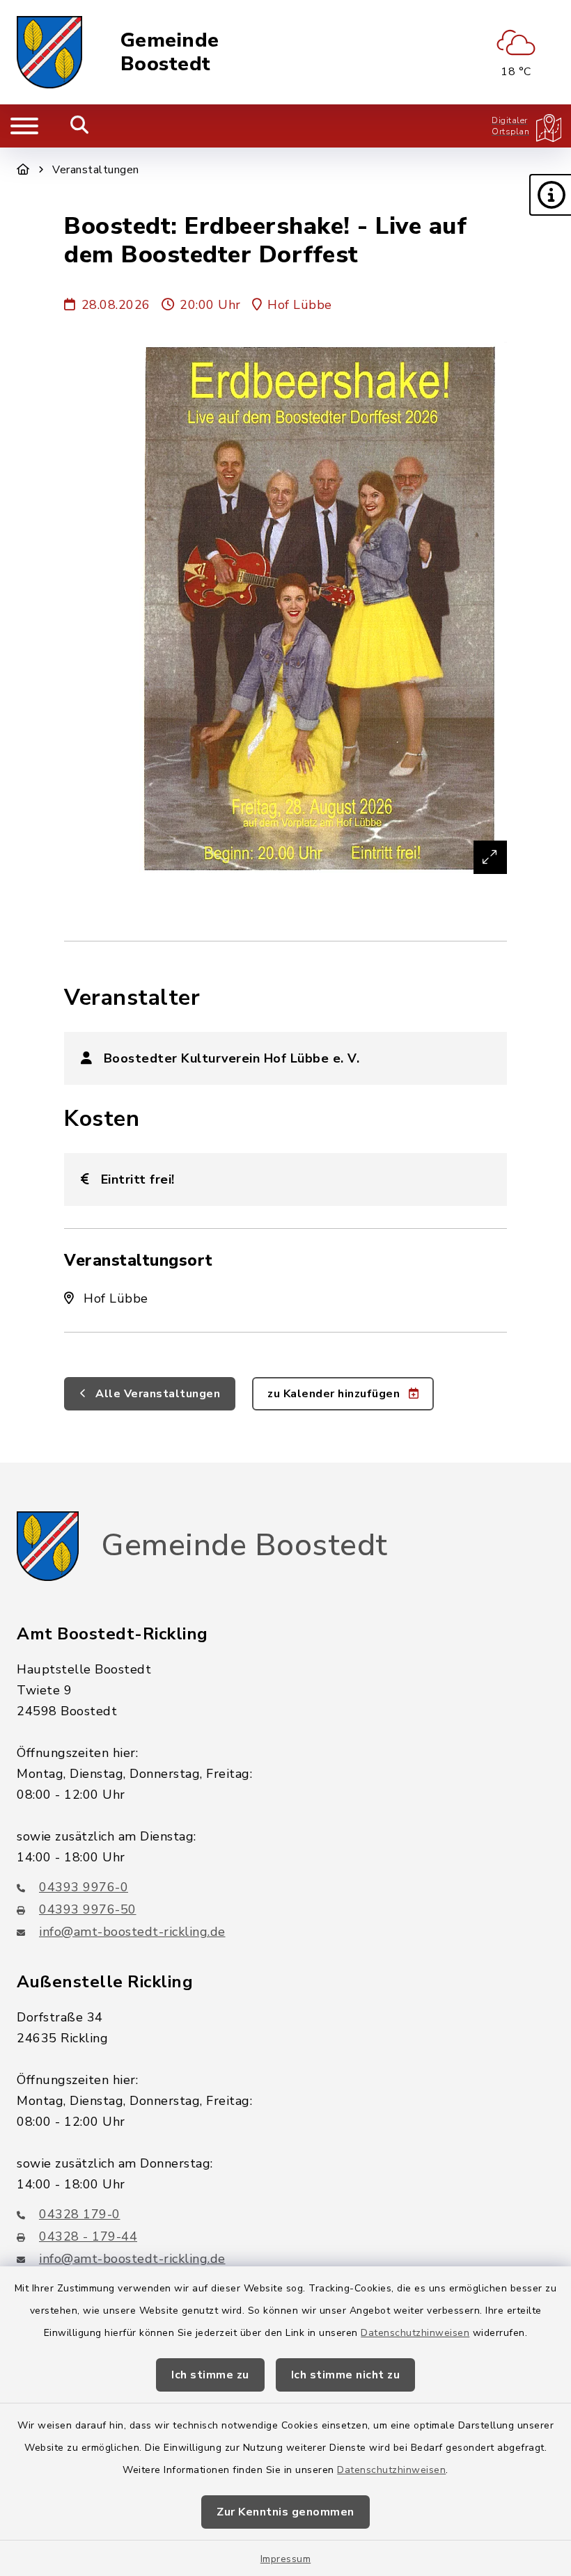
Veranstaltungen (96, 170)
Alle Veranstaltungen (157, 1394)
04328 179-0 (80, 2214)
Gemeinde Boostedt (170, 53)
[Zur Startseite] (23, 170)
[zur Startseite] (49, 52)
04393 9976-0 (84, 1887)
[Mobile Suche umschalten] (80, 126)
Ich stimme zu (210, 2375)
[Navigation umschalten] (24, 126)
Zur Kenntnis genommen (285, 2512)
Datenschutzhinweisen (415, 2333)
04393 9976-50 (88, 1909)
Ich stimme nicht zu (346, 2375)
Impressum (286, 2559)
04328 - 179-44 (88, 2236)
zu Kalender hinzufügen (335, 1394)
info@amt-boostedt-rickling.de (132, 1932)
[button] (550, 195)
